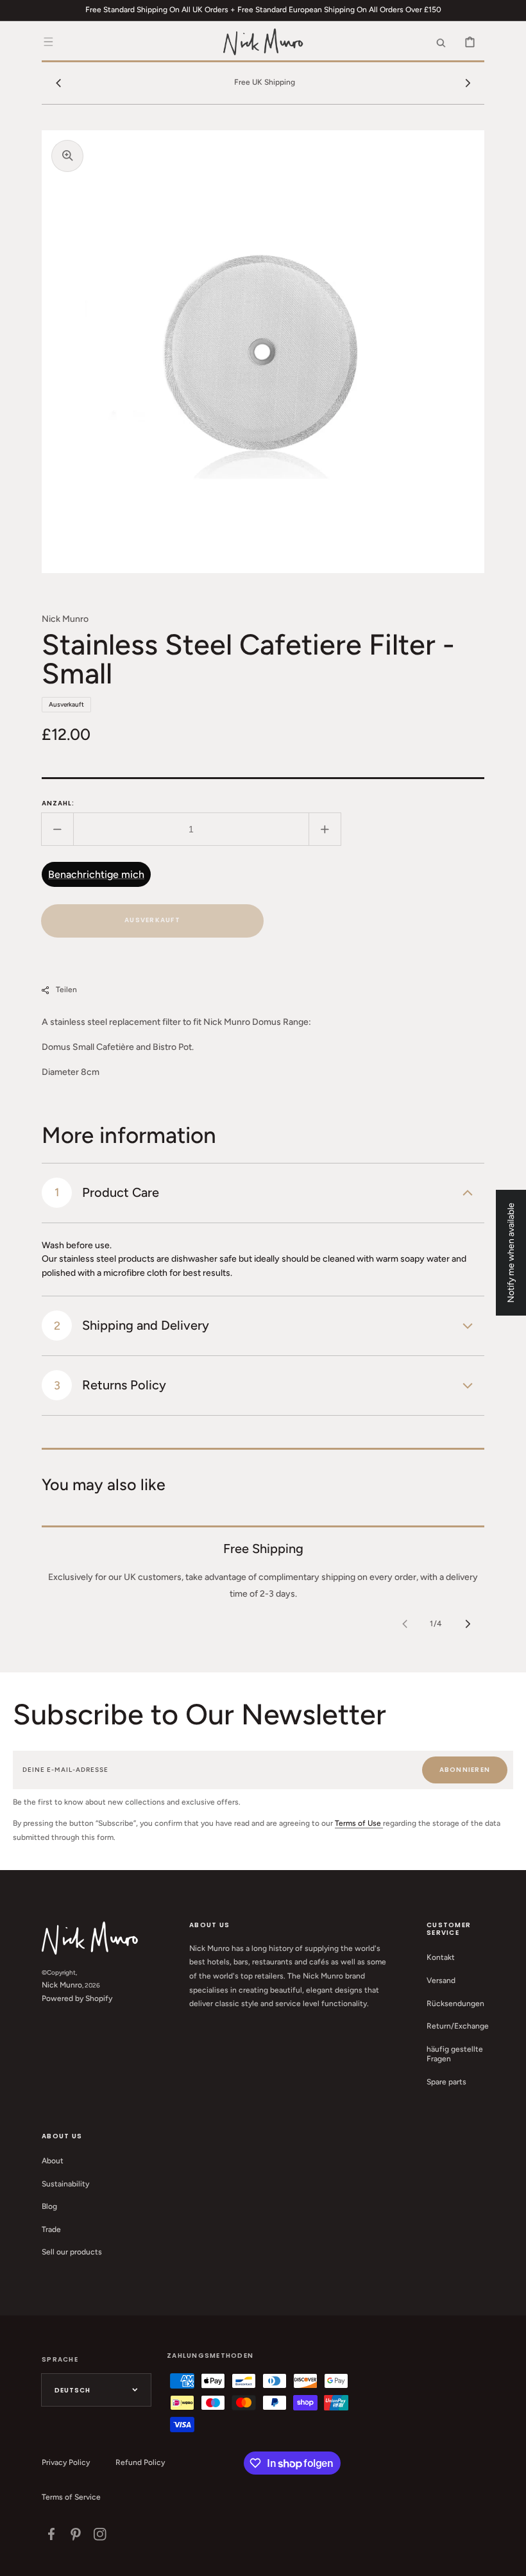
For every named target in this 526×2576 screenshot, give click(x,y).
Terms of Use (359, 1823)
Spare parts (446, 2082)
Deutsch (72, 2390)
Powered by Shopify (77, 1998)
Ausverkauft (152, 920)
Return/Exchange (458, 2026)
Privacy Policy (66, 2462)
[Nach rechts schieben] (468, 83)
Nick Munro (62, 1985)
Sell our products (72, 2252)
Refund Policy (140, 2462)
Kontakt (441, 1957)
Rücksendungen (455, 2004)
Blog (49, 2206)
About (53, 2161)
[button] (48, 42)
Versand (441, 1980)
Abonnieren (465, 1770)
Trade (51, 2229)
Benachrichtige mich (96, 874)
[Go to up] (509, 2559)
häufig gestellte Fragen (455, 2054)
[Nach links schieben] (58, 83)
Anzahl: (58, 803)
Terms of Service (71, 2497)
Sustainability (65, 2184)
